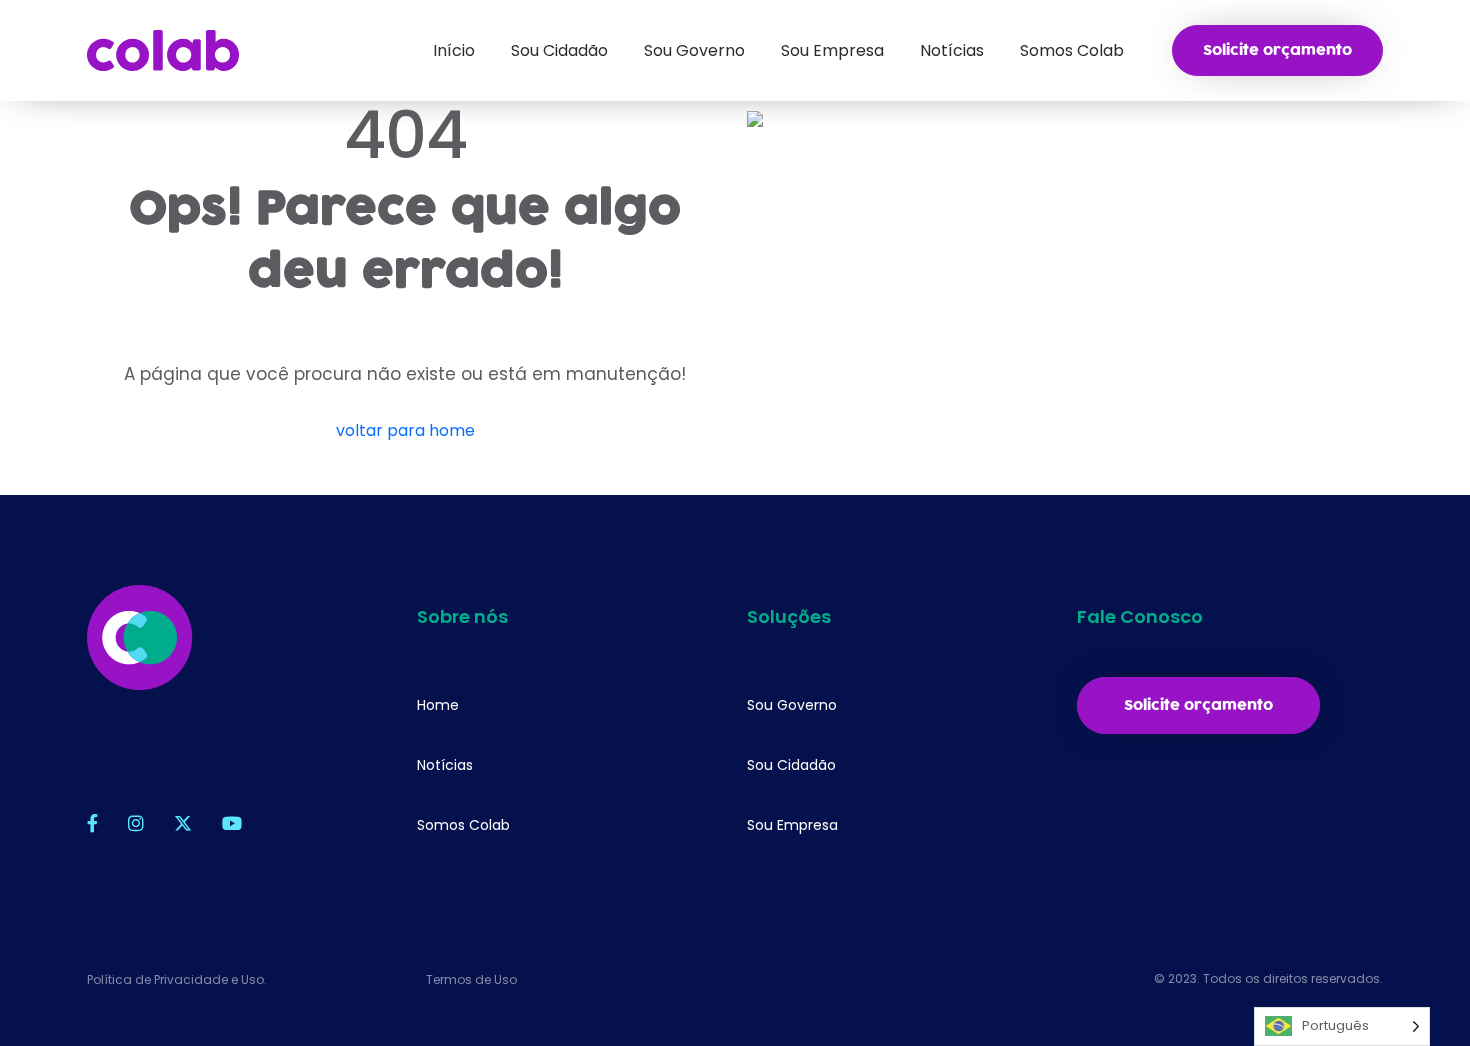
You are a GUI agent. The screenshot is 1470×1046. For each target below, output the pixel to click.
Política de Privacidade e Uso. (177, 979)
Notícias (445, 765)
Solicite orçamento (1277, 50)
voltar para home (405, 430)
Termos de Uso (471, 979)
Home (438, 705)
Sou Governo (792, 705)
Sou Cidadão (791, 765)
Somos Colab (463, 825)
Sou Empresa (792, 825)
